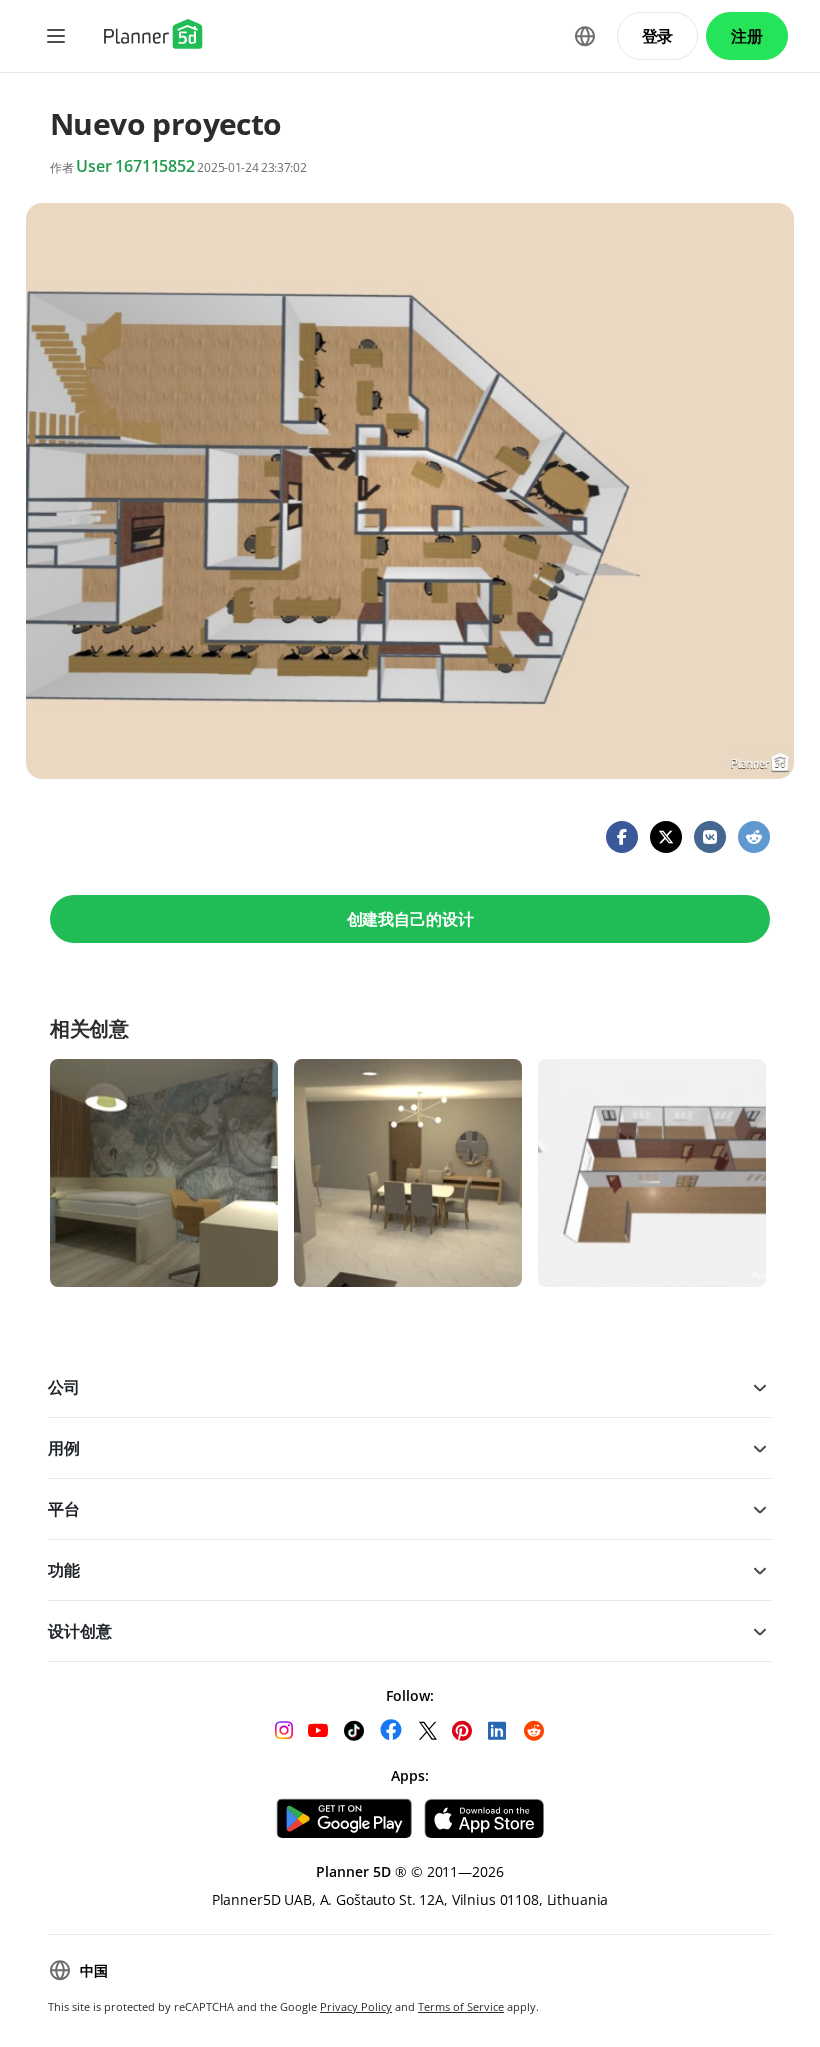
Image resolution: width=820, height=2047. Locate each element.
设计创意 (79, 1631)
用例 (64, 1448)
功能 (64, 1570)
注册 (747, 36)
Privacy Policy (356, 2006)
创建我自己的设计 (410, 919)
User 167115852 (135, 166)
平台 (64, 1509)
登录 (658, 36)
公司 (64, 1387)
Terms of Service (461, 2006)
